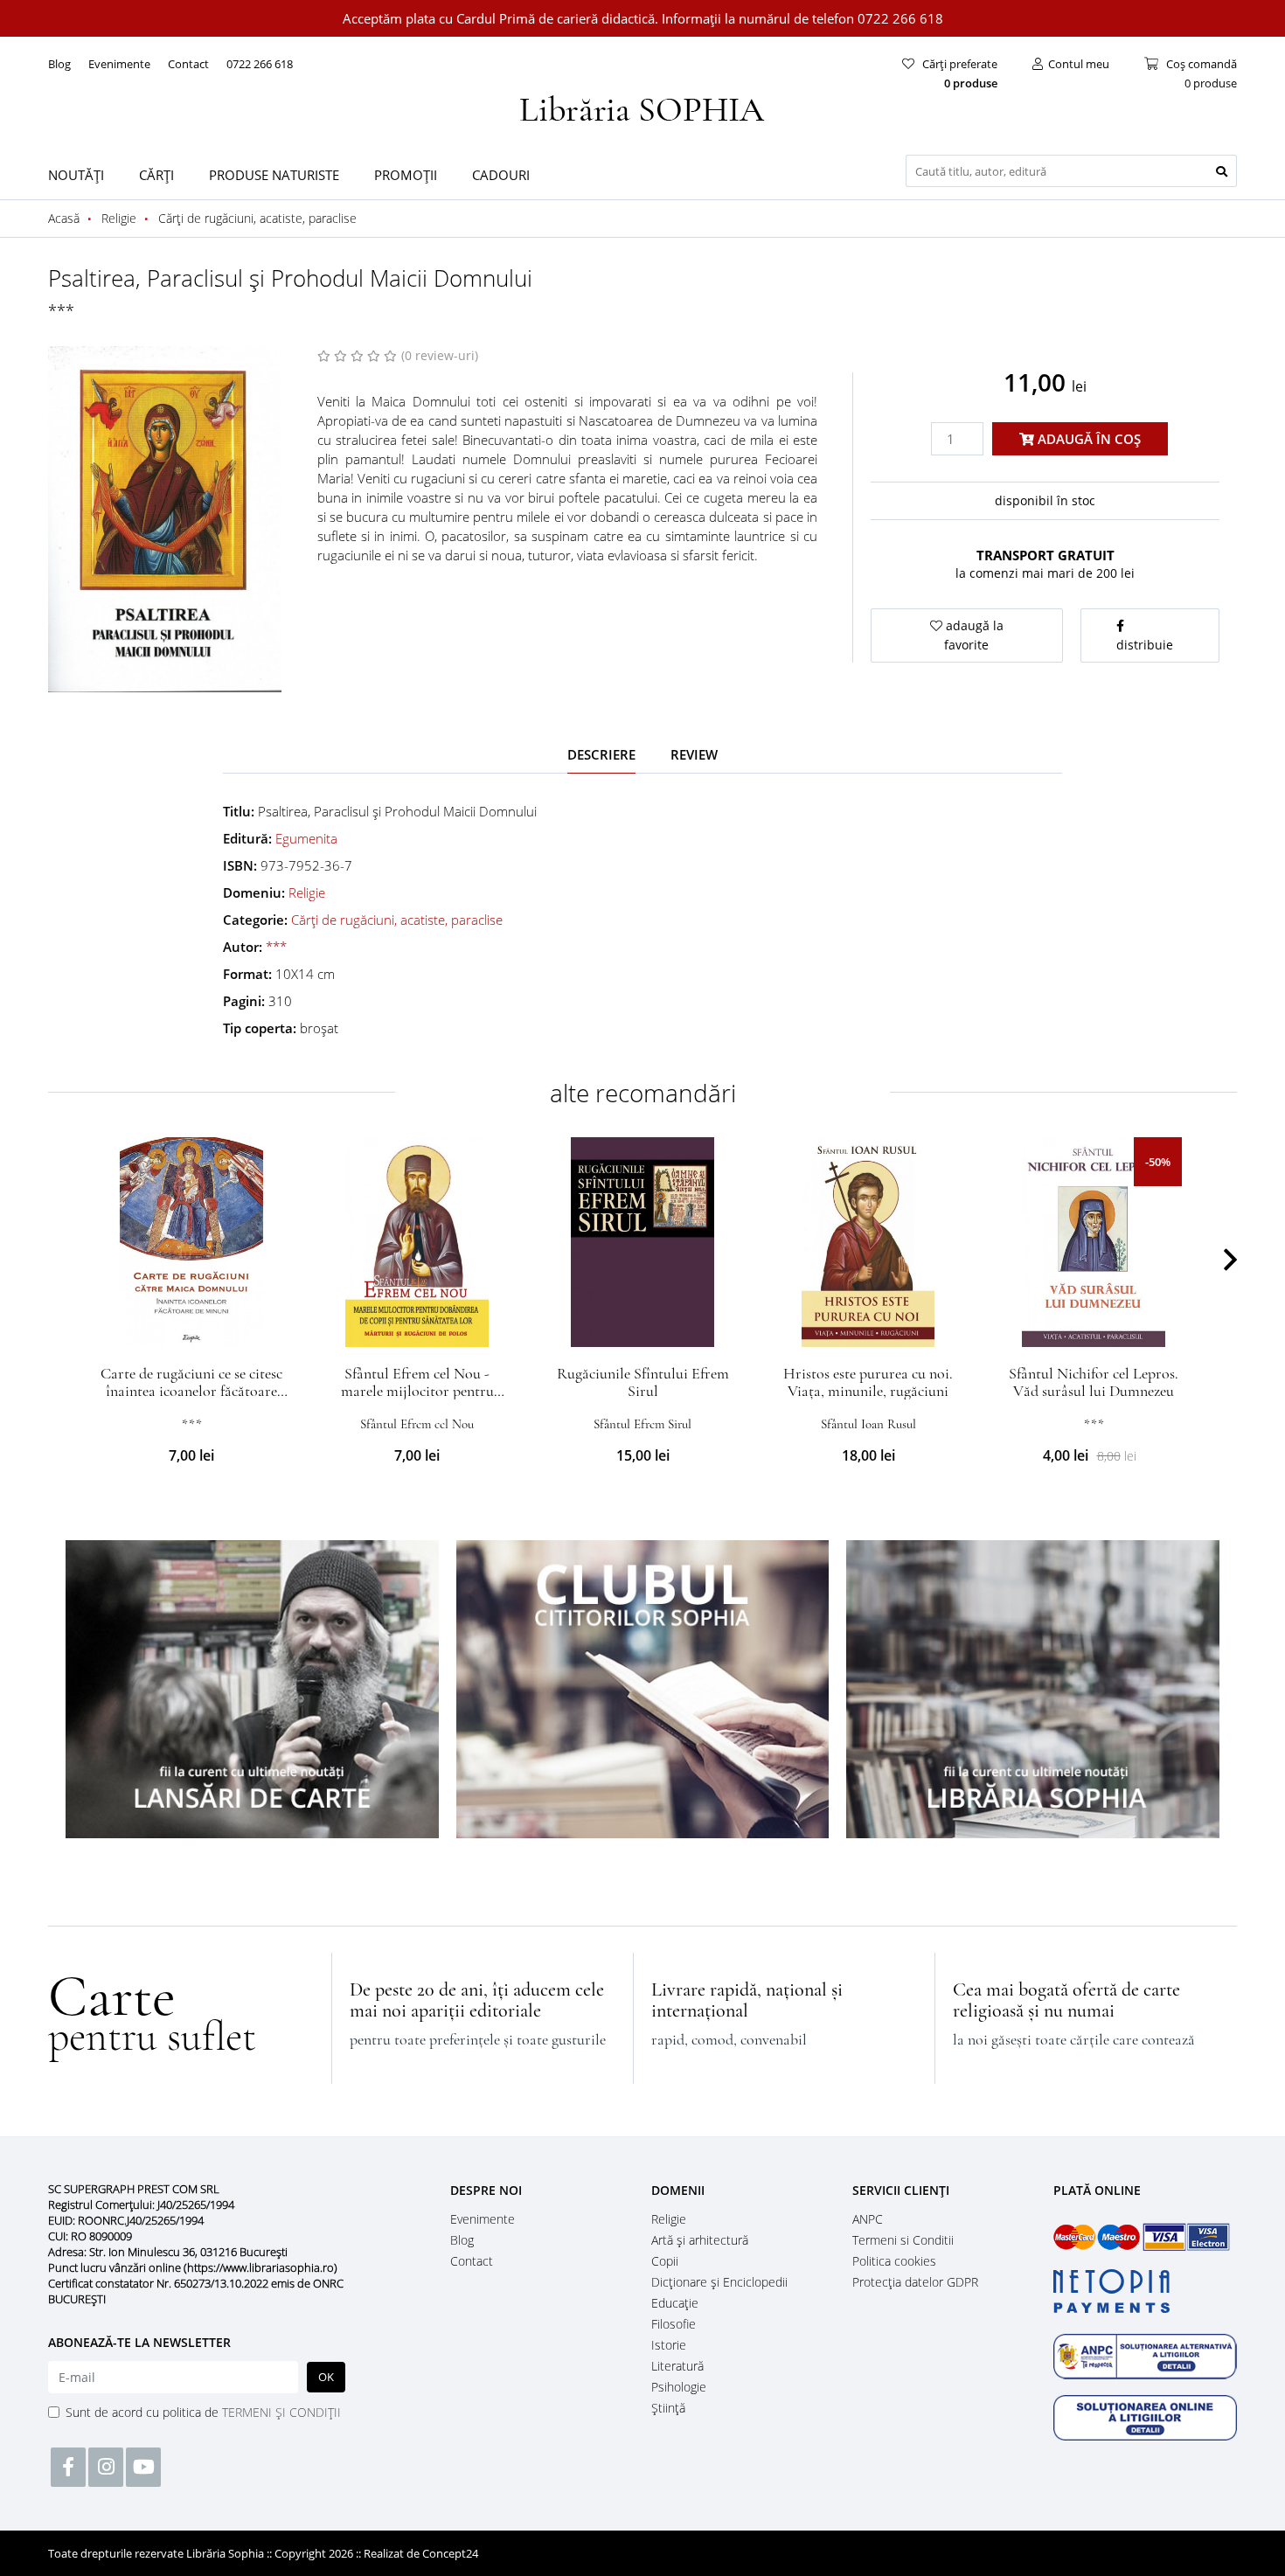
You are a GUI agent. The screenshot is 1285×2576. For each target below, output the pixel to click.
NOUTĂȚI (76, 175)
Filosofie (674, 2324)
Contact (188, 64)
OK (326, 2377)
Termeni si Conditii (903, 2240)
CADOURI (501, 175)
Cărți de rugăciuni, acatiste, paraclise (397, 920)
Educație (675, 2303)
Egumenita (306, 838)
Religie (307, 892)
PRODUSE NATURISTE (274, 175)
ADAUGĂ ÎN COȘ (1087, 439)
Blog (59, 64)
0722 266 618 (260, 64)
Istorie (669, 2345)
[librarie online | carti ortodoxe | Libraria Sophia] (642, 107)
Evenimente (119, 64)
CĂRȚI (156, 175)
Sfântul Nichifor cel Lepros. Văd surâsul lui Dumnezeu (1094, 1382)
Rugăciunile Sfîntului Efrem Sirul (643, 1382)
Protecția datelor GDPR (915, 2282)
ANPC (868, 2219)
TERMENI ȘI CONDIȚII (281, 2412)
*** (61, 310)
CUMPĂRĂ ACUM (192, 1326)
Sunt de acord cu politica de (203, 2412)
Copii (665, 2261)
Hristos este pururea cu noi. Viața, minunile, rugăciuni (868, 1382)
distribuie (1145, 645)
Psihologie (679, 2387)
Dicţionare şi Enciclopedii (719, 2282)
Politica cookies (894, 2261)
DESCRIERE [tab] (601, 754)
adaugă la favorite (973, 635)
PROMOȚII (406, 175)
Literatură (677, 2366)
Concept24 (450, 2553)
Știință (668, 2408)
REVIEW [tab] (694, 754)
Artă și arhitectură (700, 2240)
